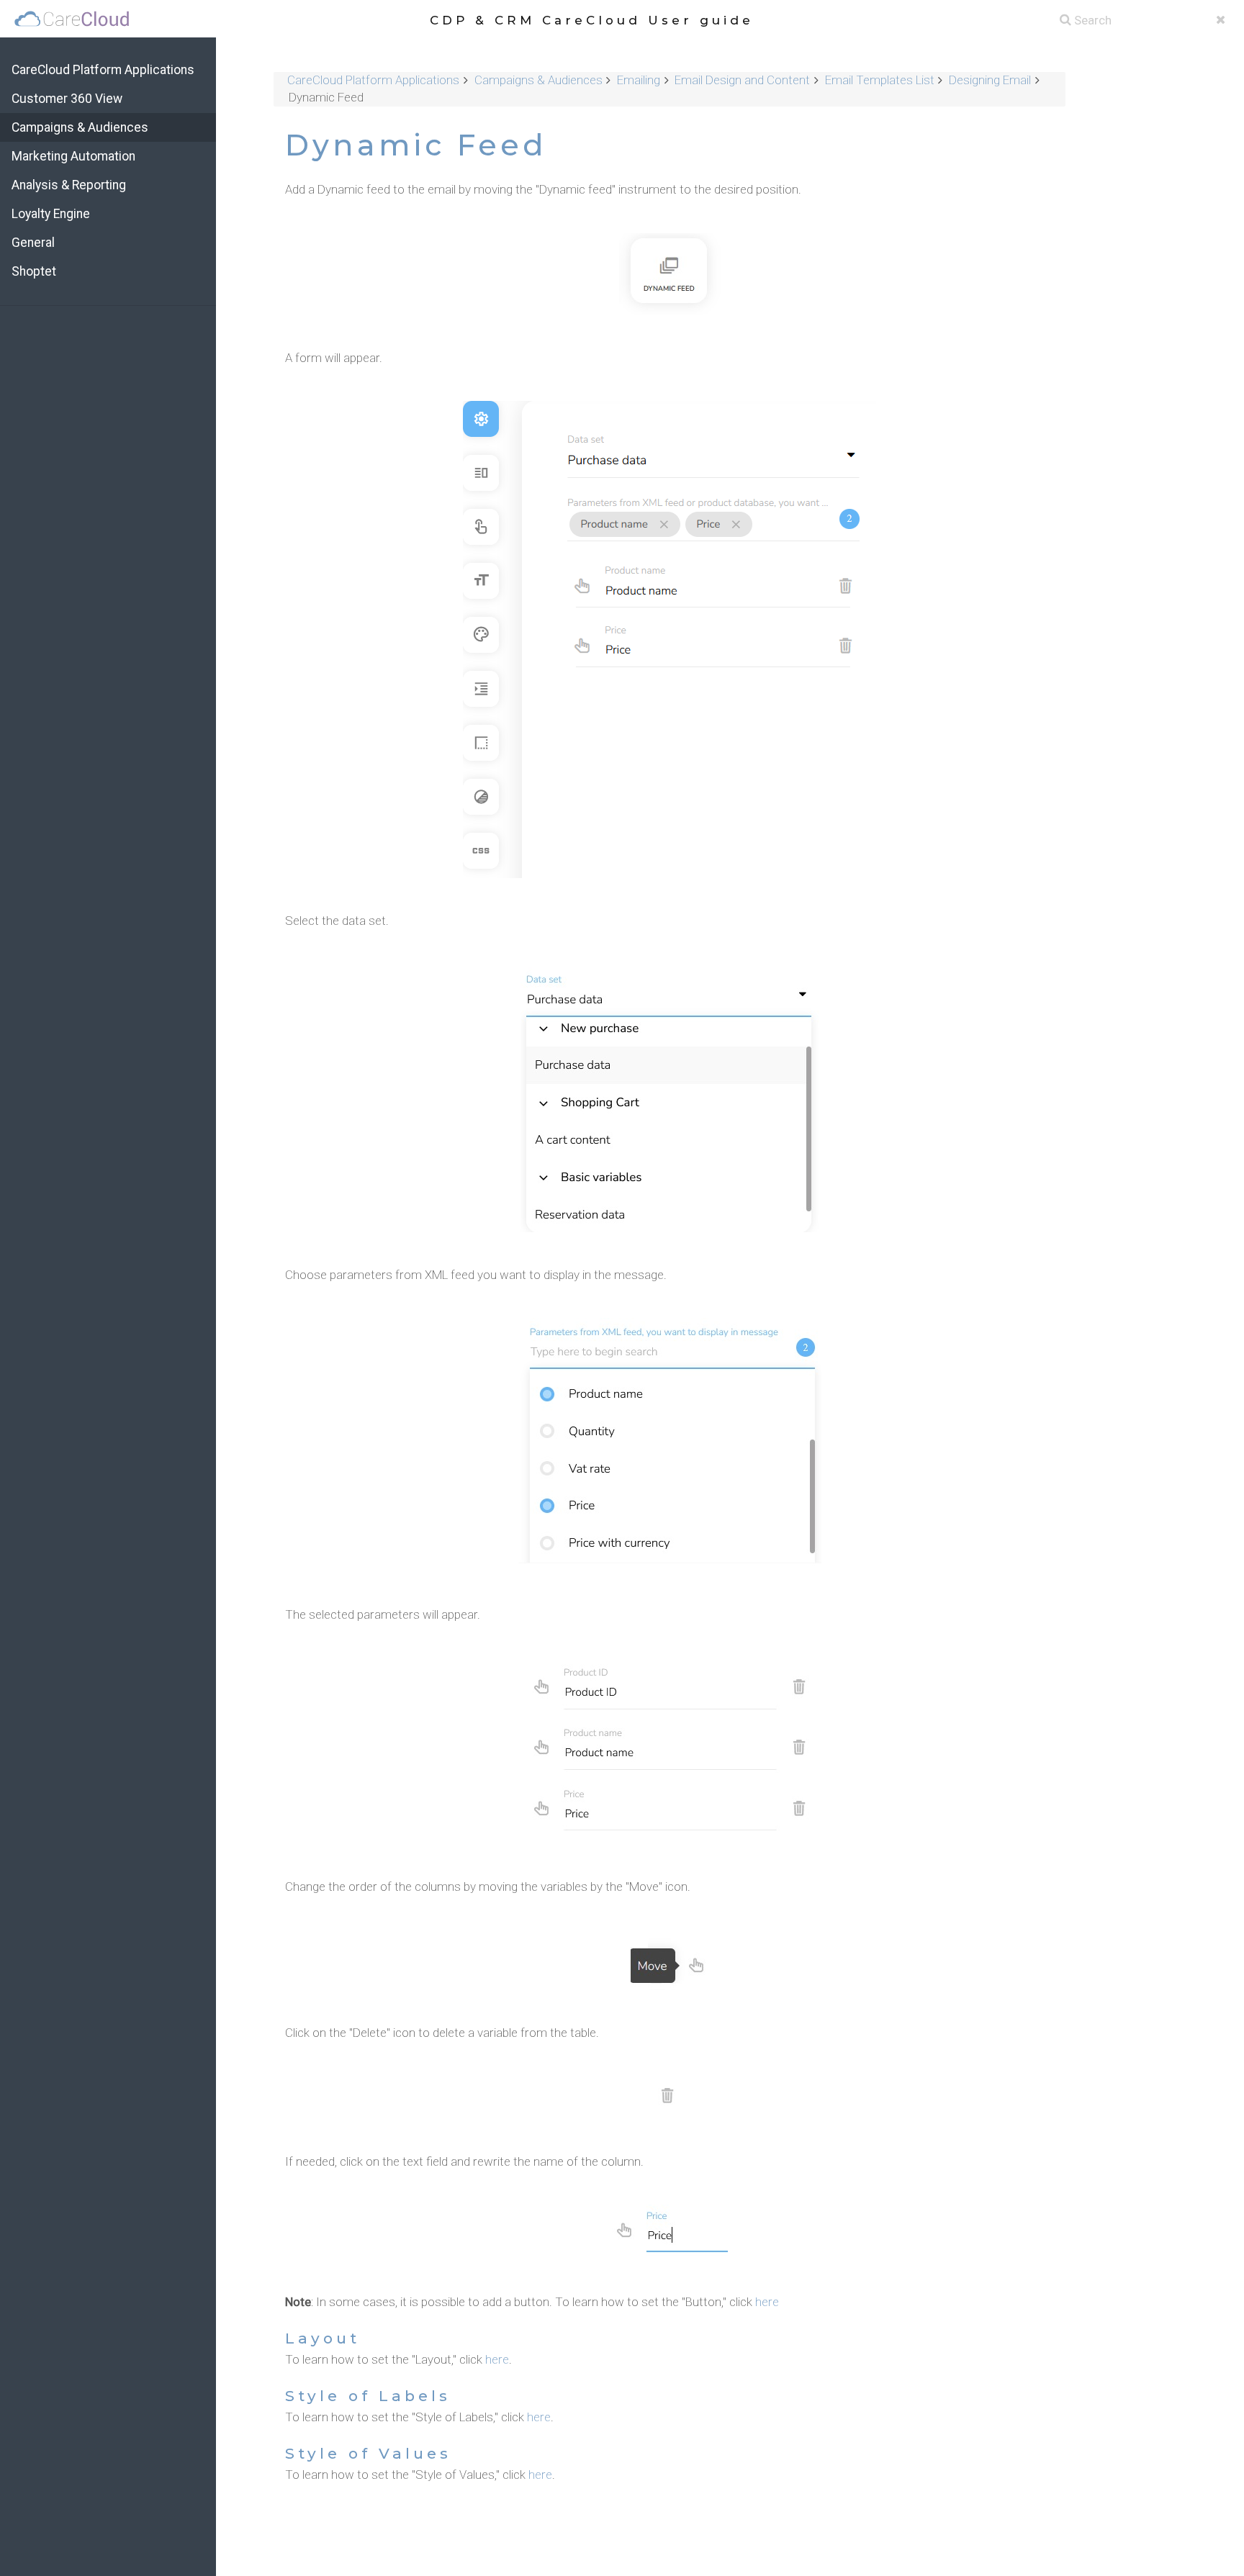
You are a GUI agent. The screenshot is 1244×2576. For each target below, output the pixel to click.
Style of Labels (368, 2396)
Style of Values (368, 2453)
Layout (323, 2338)
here (767, 2302)
